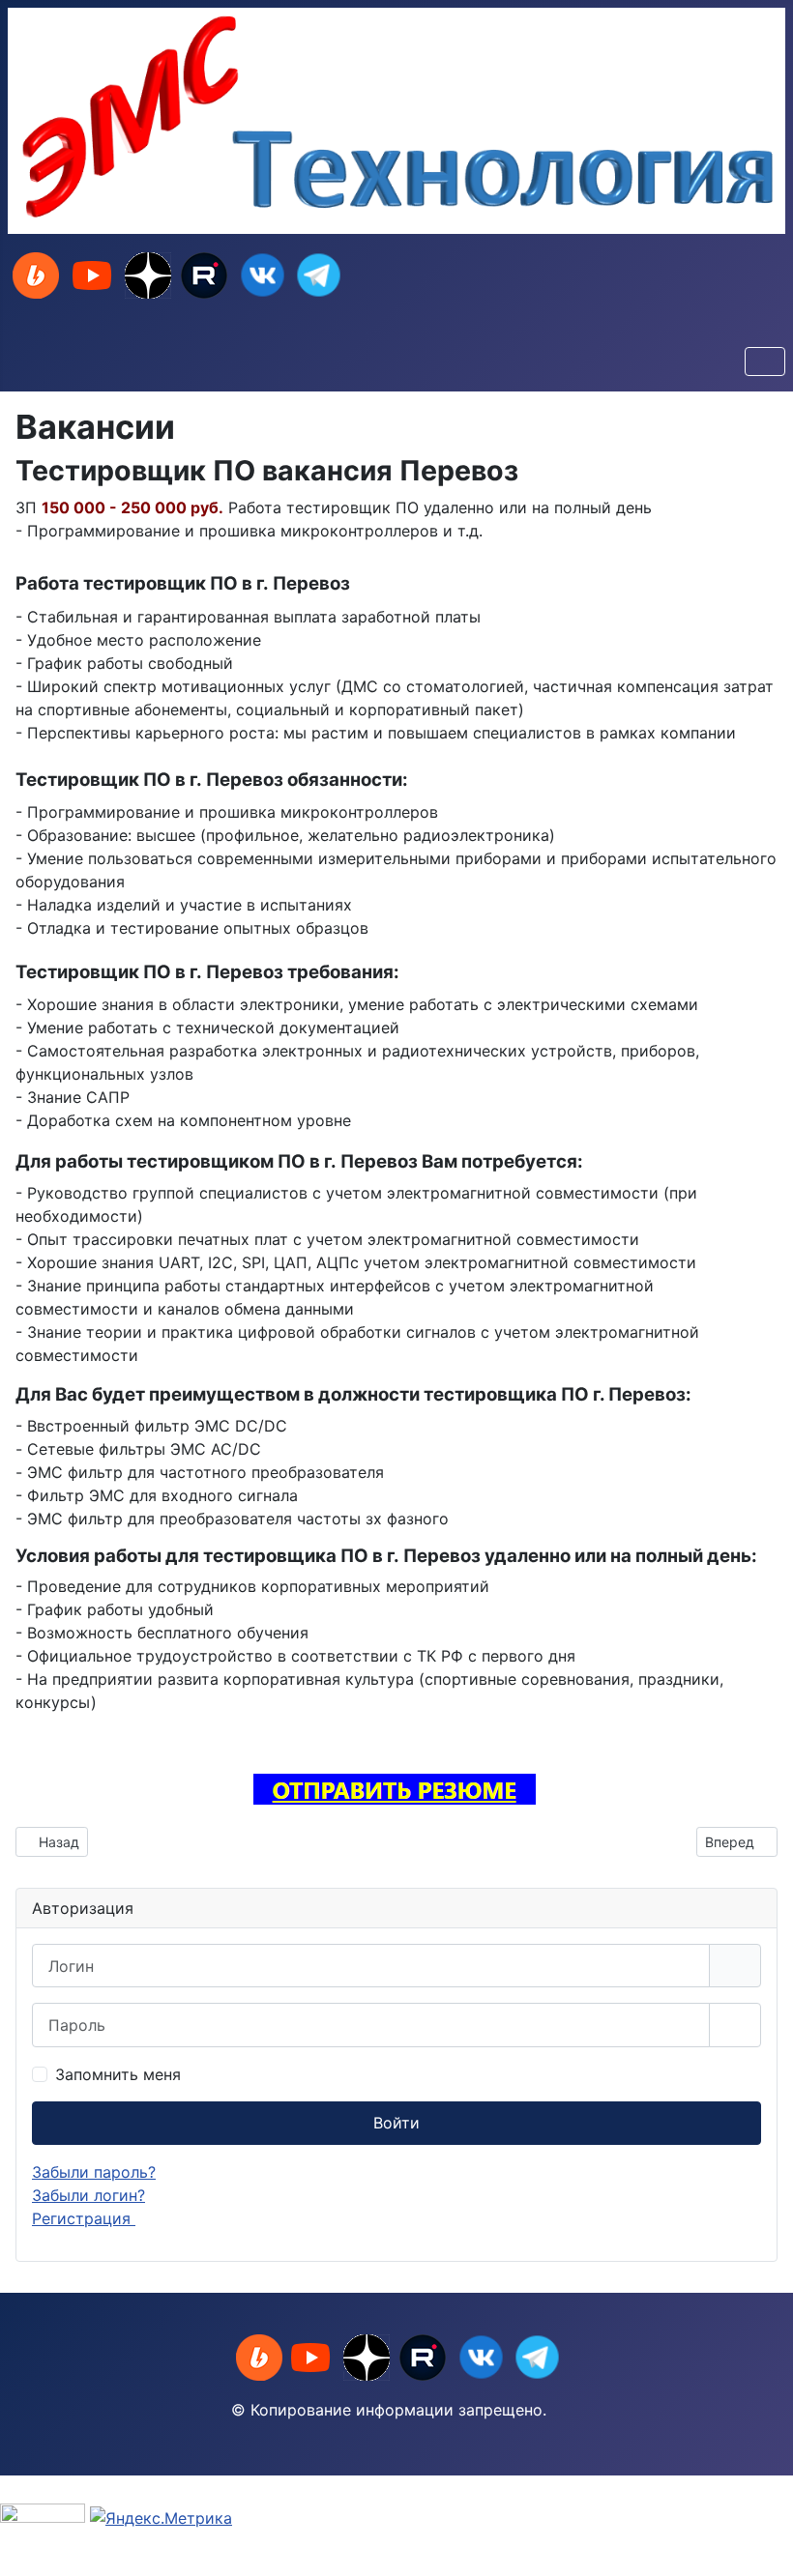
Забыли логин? (88, 2195)
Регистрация (84, 2218)
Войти (396, 2123)
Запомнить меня (118, 2074)
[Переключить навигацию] (765, 362)
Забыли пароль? (94, 2172)
